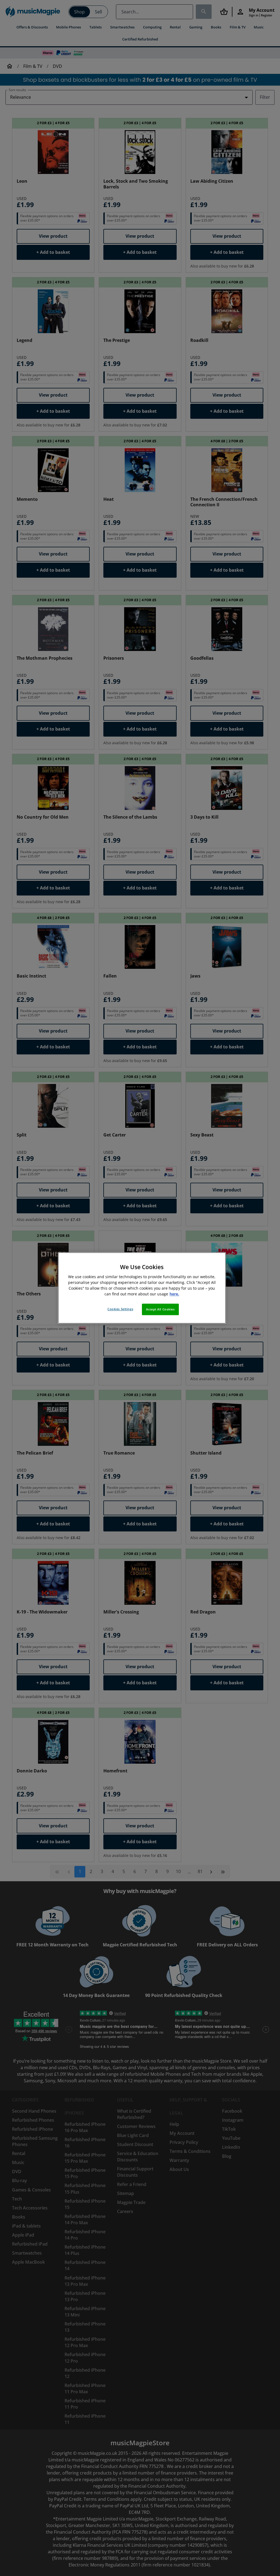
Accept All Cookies (160, 1309)
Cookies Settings (120, 1309)
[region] (142, 1288)
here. (174, 1294)
